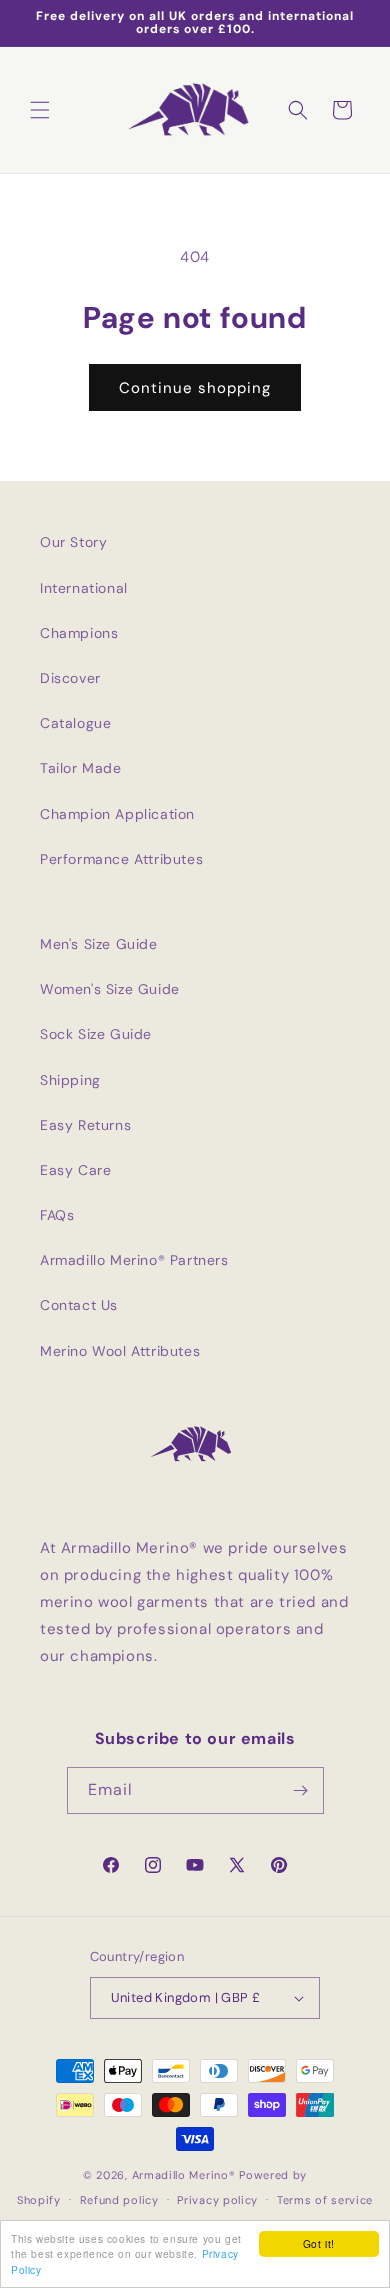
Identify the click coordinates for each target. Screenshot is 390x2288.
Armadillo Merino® (184, 2175)
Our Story (73, 542)
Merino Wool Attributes (120, 1351)
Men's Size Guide (99, 944)
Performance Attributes (121, 859)
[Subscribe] (301, 1790)
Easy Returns (85, 1125)
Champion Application (117, 814)
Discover (70, 678)
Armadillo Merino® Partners (134, 1260)
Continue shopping (195, 388)
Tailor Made (81, 768)
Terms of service (325, 2200)
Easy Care (75, 1170)
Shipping (70, 1080)
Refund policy (119, 2200)
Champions (79, 633)
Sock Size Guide (96, 1034)
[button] (40, 110)
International (84, 588)
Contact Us (79, 1305)
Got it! (319, 2243)
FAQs (57, 1215)
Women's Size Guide (110, 989)
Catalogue (75, 723)
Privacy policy (217, 2200)
